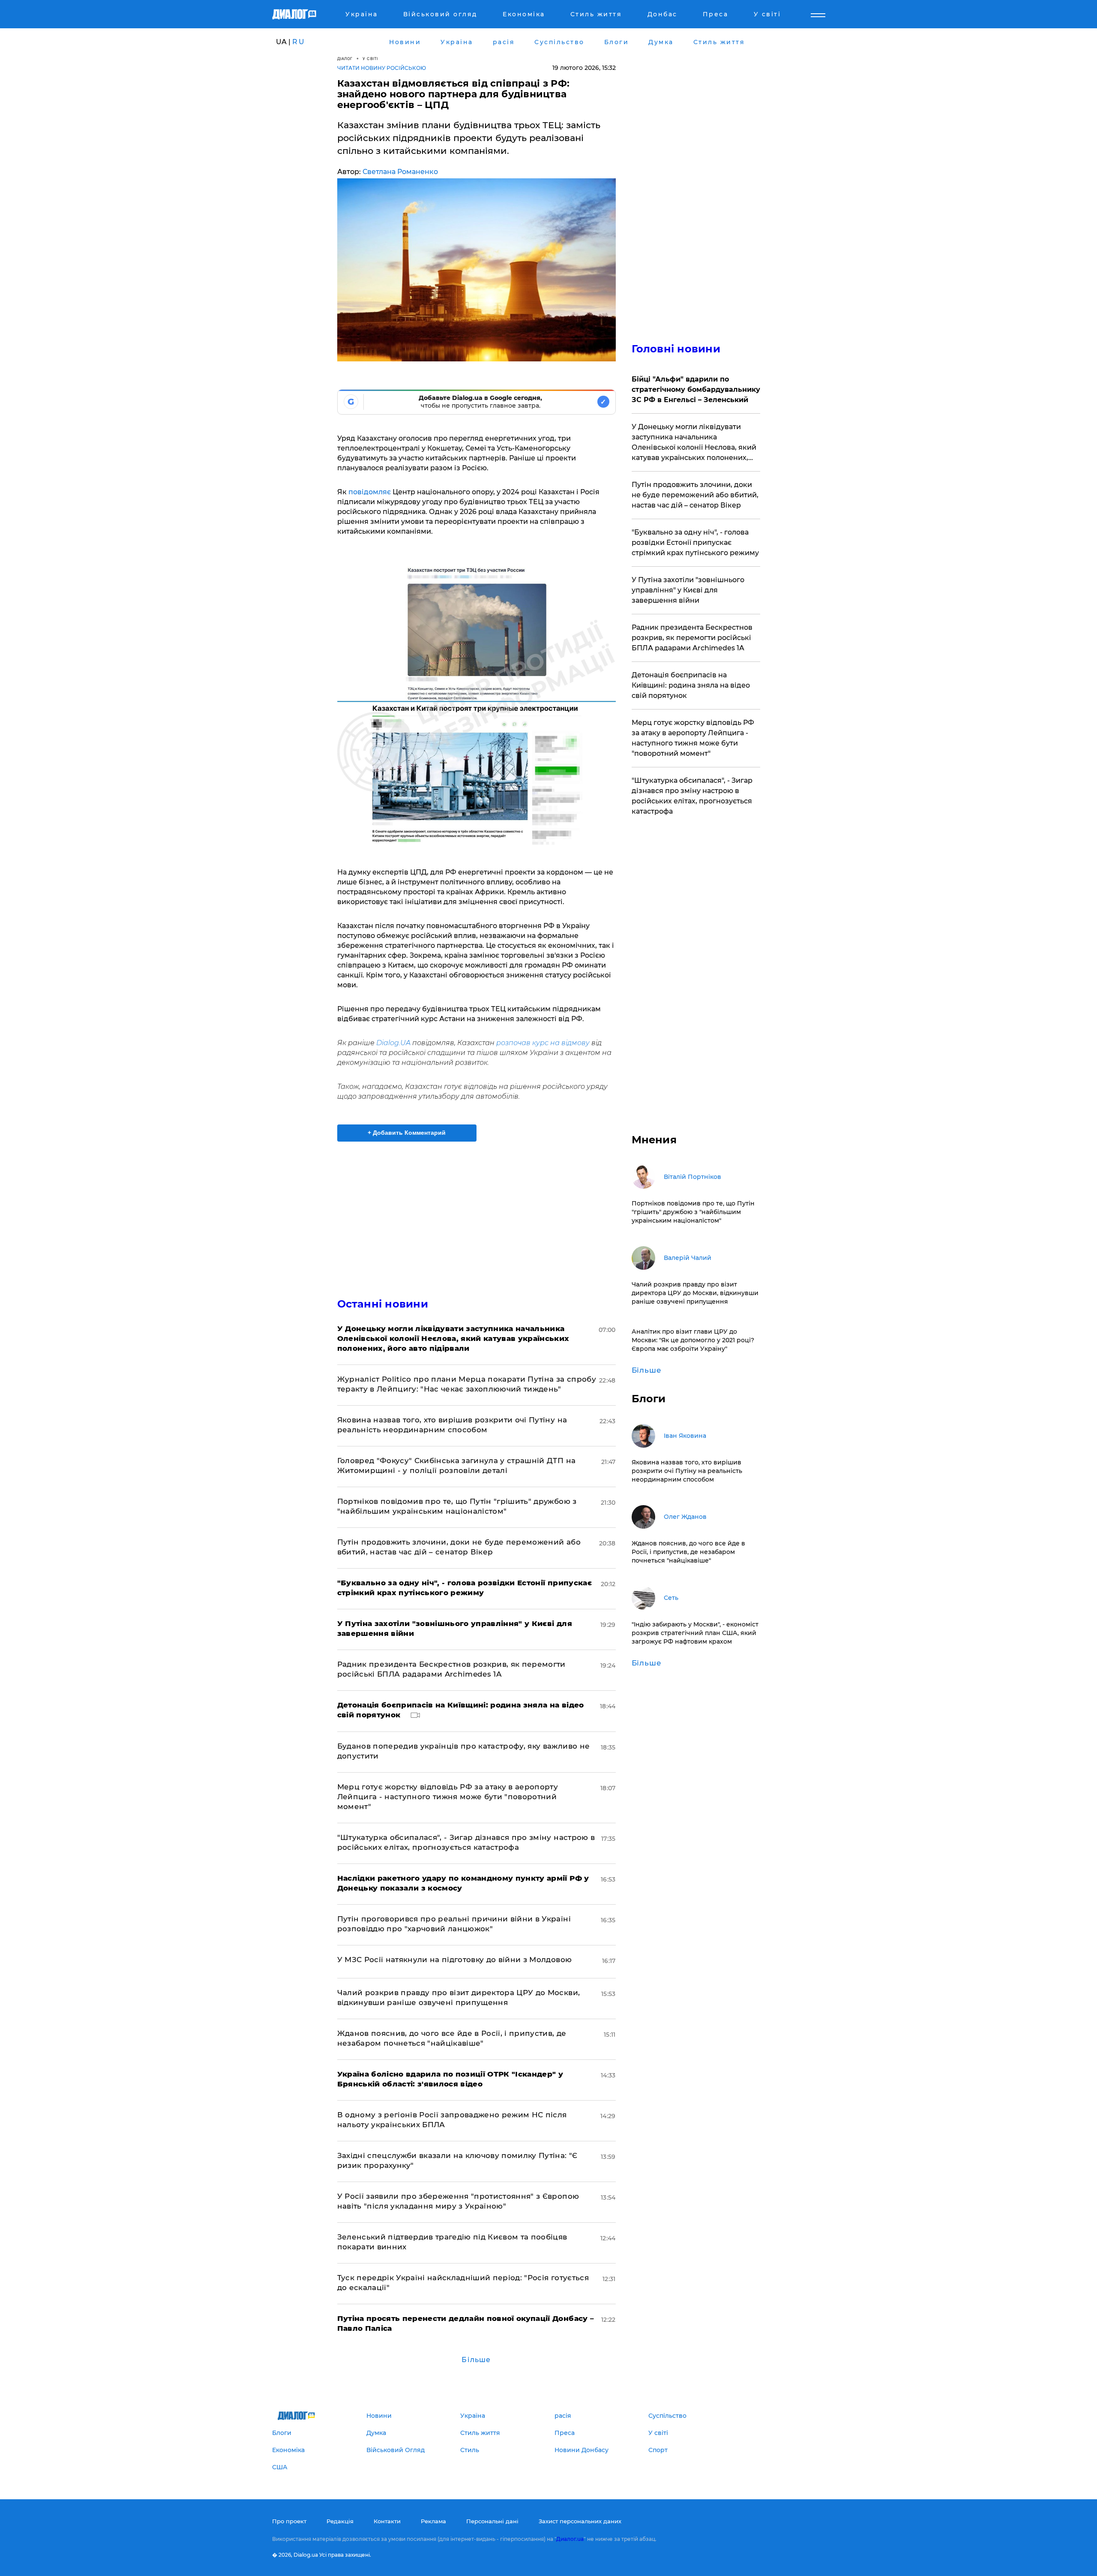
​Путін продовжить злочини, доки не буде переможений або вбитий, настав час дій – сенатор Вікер (695, 495)
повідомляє (369, 492)
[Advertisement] (477, 1212)
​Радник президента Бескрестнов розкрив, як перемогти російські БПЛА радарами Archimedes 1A (692, 638)
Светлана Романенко (400, 172)
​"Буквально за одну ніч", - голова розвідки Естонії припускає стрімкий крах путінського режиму (695, 543)
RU (299, 42)
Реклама (433, 2521)
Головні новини (676, 349)
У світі (370, 59)
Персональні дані (492, 2521)
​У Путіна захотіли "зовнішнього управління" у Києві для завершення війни (688, 590)
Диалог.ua (570, 2539)
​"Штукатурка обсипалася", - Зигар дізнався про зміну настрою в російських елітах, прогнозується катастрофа (692, 796)
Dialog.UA (393, 1043)
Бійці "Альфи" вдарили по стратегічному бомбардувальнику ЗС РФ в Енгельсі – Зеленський (696, 389)
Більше (476, 2360)
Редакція (340, 2521)
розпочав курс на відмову (544, 1043)
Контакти (387, 2521)
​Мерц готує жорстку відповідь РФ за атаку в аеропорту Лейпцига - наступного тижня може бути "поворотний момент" (448, 1797)
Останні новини (383, 1304)
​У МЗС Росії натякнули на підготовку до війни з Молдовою (455, 1960)
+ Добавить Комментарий (407, 1133)
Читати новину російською (382, 68)
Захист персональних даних (580, 2521)
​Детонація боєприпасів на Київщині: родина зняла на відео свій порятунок (691, 685)
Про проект (289, 2521)
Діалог (345, 59)
